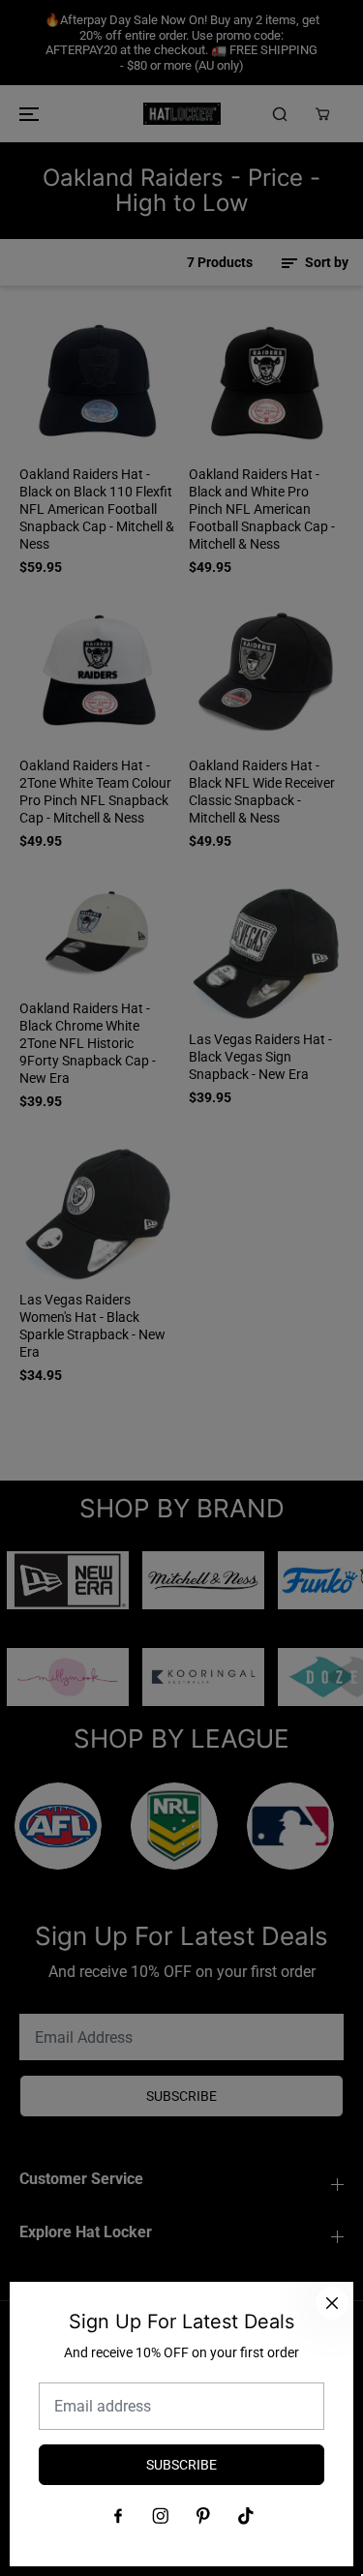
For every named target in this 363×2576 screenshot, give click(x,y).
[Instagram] (161, 2516)
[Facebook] (118, 2516)
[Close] (332, 2303)
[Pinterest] (203, 2516)
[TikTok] (246, 2516)
